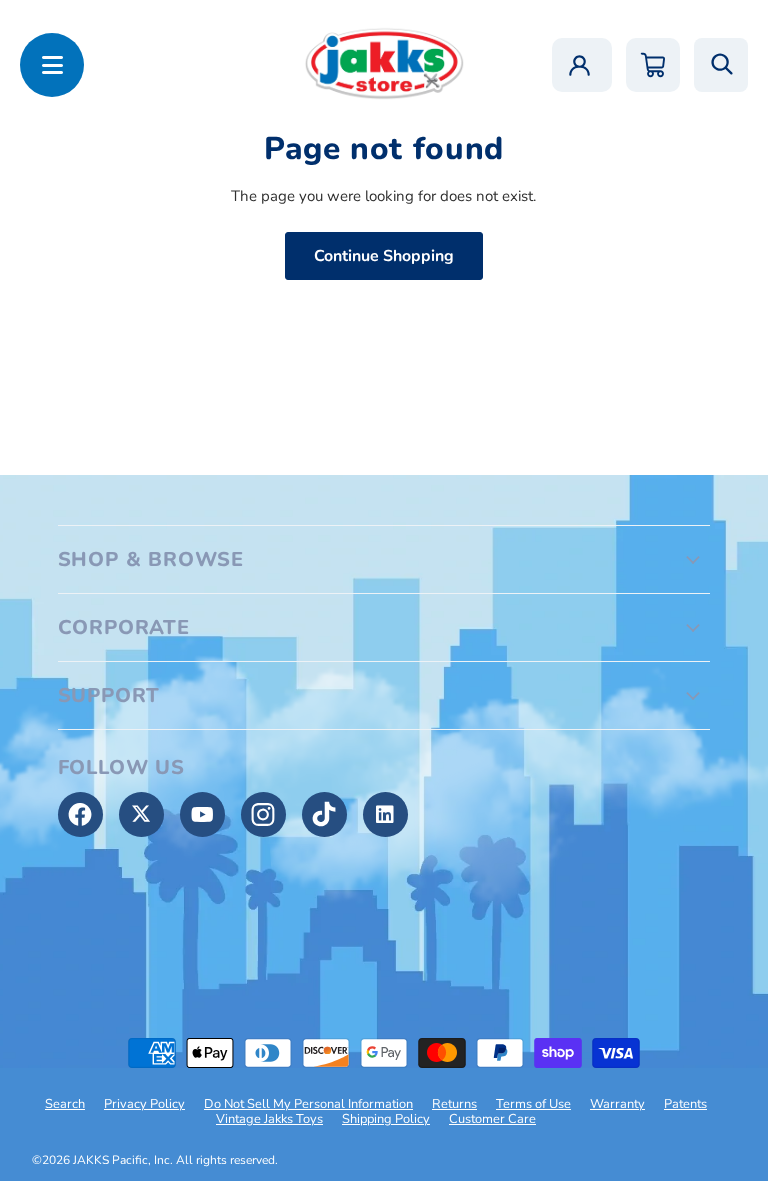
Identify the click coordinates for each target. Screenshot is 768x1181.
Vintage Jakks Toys (269, 1119)
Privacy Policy (144, 1104)
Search (65, 1104)
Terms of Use (533, 1104)
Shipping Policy (386, 1119)
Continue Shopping (384, 256)
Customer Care (492, 1119)
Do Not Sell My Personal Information (308, 1104)
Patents (685, 1104)
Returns (454, 1104)
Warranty (617, 1104)
